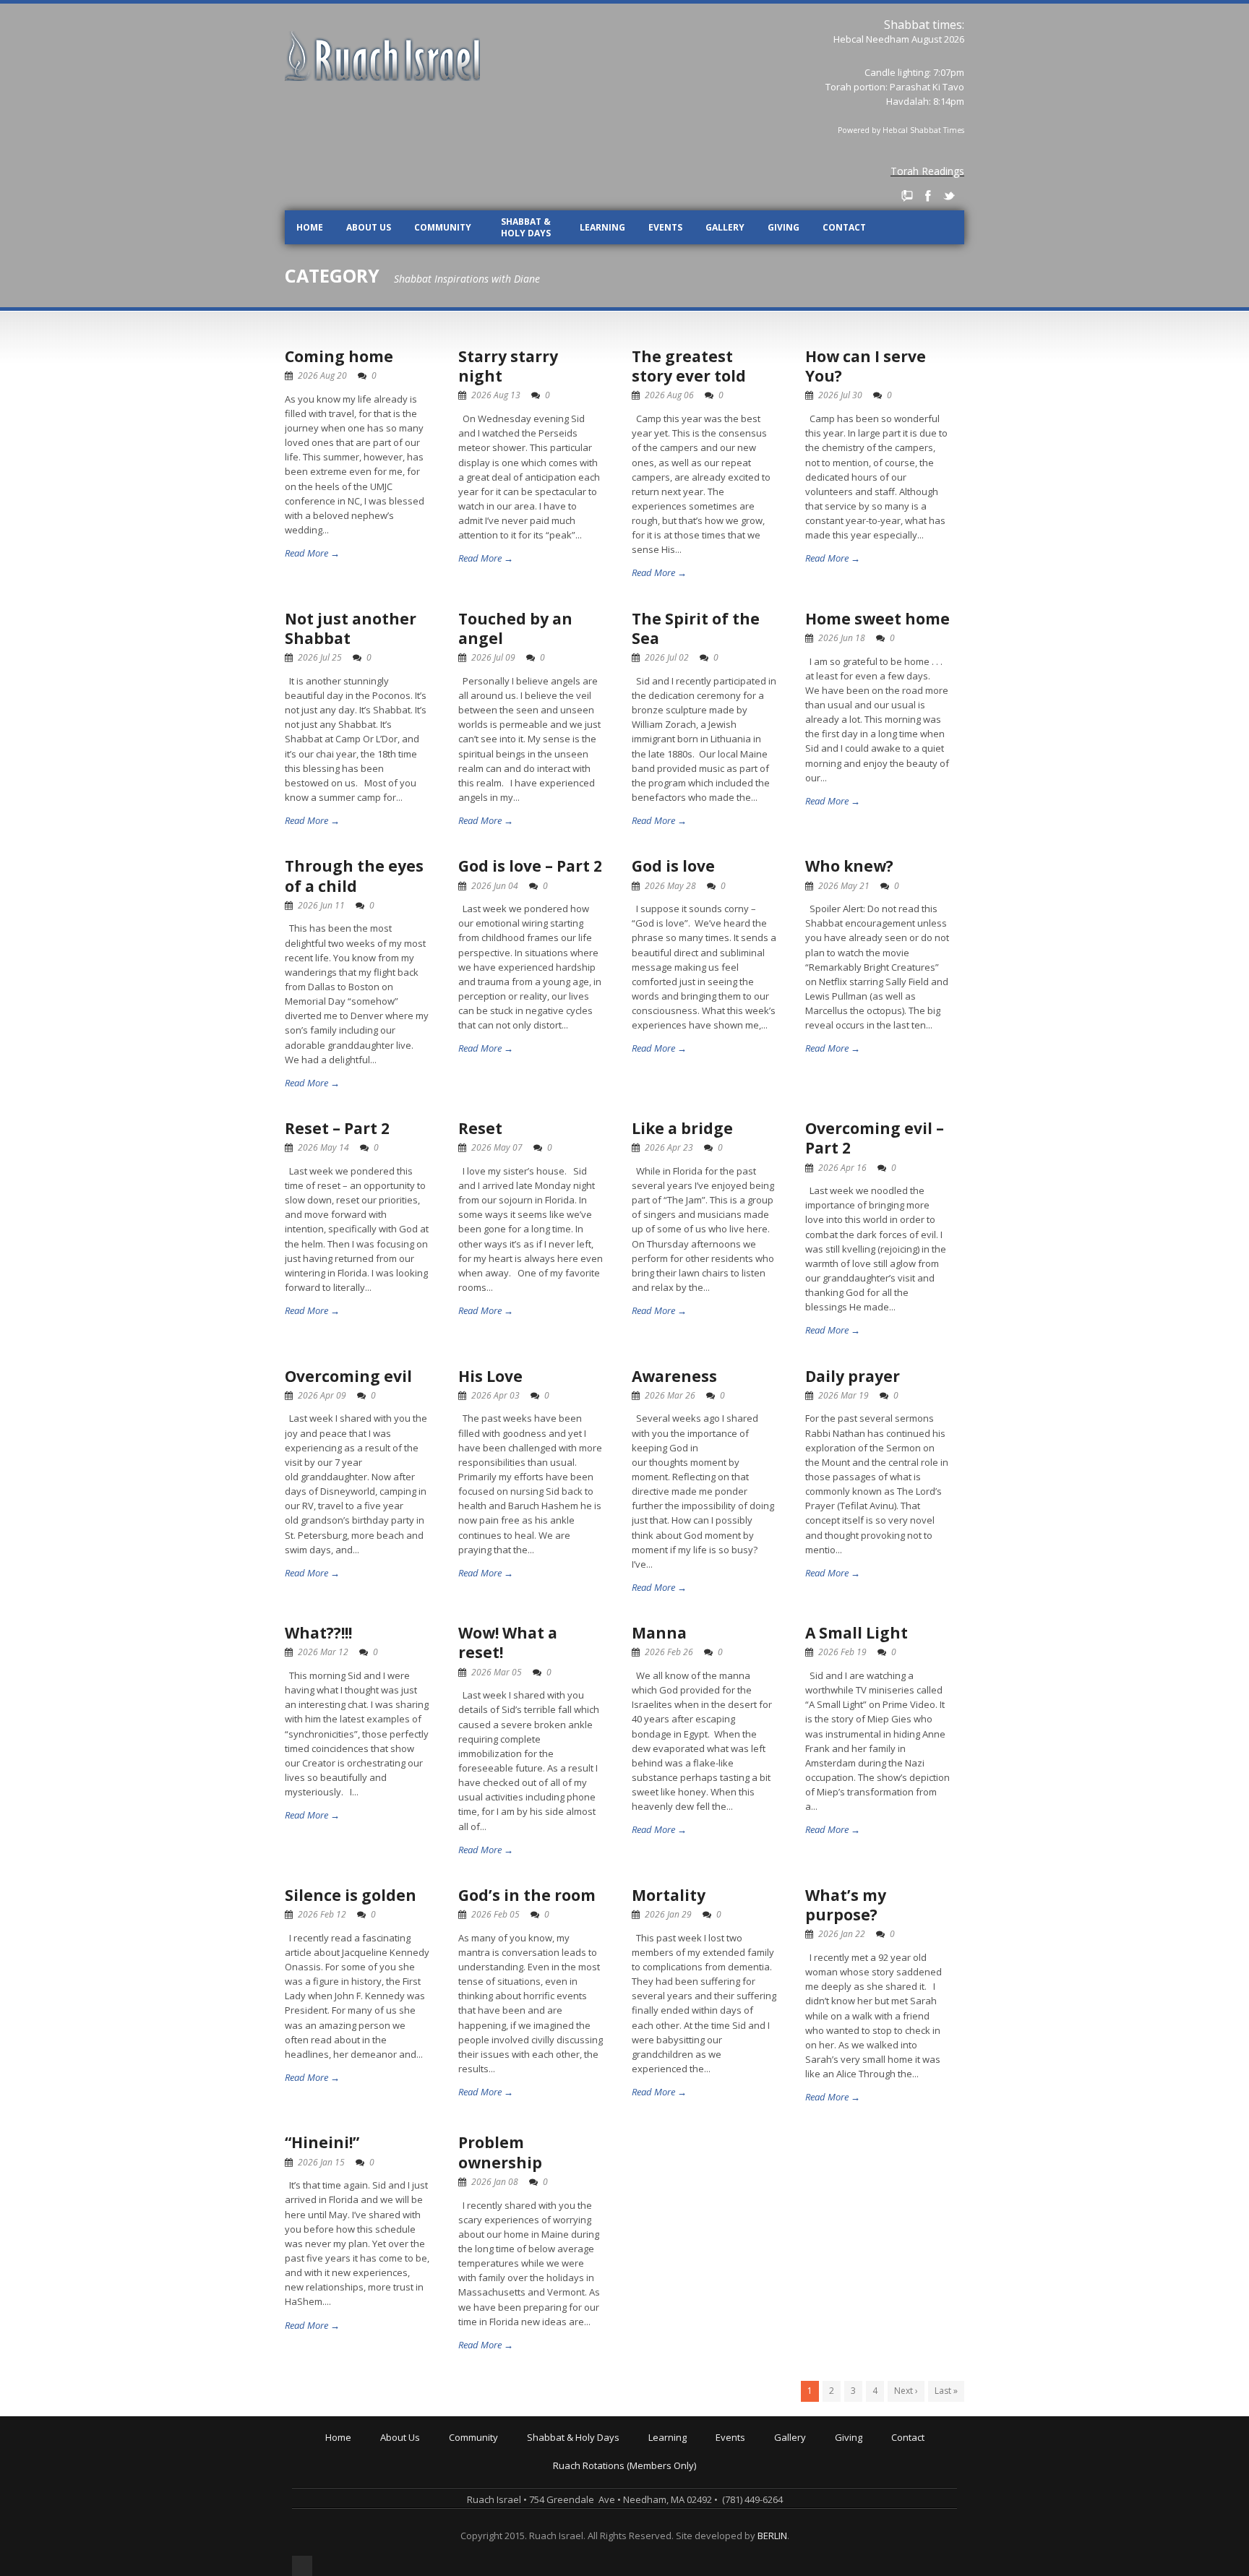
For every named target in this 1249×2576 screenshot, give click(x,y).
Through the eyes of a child (354, 876)
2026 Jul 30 (840, 395)
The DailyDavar (563, 2480)
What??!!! (318, 1633)
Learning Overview (692, 2450)
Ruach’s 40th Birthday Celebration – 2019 (807, 2460)
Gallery (725, 227)
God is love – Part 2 (530, 866)
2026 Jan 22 (842, 1934)
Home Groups (482, 2490)
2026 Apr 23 (669, 1147)
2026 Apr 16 (842, 1168)
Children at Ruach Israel (504, 2460)
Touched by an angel (515, 628)
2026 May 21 (844, 886)
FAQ (392, 2510)
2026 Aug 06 (669, 395)
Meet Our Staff (415, 2490)
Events (665, 227)
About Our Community (500, 2450)
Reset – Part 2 (337, 1128)
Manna (659, 1633)
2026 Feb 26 (669, 1652)
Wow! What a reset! (508, 1643)
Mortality (669, 1895)
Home (310, 227)
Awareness (674, 1376)
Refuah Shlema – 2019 (767, 2470)
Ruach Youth (479, 2470)
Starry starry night (508, 366)
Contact (844, 227)
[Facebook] (928, 196)
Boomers (472, 2510)
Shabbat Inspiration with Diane (597, 2490)
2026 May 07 (497, 1147)
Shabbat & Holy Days (526, 227)
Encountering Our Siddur (705, 2490)
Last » (946, 2391)
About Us (369, 227)
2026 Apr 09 (322, 1395)
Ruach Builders (871, 2470)
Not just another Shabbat (351, 628)
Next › (906, 2391)
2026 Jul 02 (667, 657)
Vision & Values (417, 2470)
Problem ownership (500, 2152)
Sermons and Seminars (703, 2480)
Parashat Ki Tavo (927, 87)
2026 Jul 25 (320, 657)
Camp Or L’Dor (483, 2480)
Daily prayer (853, 1376)
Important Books (687, 2510)
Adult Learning (683, 2470)
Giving (784, 227)
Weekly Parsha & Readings (589, 2470)
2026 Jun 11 (321, 905)
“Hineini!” (322, 2142)
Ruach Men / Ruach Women (512, 2520)
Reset (480, 1128)
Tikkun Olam (479, 2551)
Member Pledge (872, 2460)
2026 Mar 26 (670, 1395)
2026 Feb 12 (322, 1914)
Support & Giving (875, 2450)
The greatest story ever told (689, 366)
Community (443, 227)
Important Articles (690, 2520)
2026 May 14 (323, 1147)
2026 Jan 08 (495, 2182)
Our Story (404, 2460)
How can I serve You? (866, 366)
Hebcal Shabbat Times (923, 130)
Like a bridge (682, 1128)
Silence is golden (351, 1895)
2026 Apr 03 (495, 1395)
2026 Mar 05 (497, 1672)
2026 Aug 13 (496, 395)
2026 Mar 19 (844, 1395)
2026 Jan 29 (668, 1914)
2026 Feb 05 (495, 1914)
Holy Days (552, 2460)
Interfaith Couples (491, 2530)
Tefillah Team (481, 2541)
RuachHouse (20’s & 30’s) (506, 2500)
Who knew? (849, 866)
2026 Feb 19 (842, 1652)
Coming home (339, 356)
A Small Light (857, 1633)
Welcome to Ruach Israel (437, 2450)
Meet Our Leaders (423, 2480)
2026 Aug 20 (322, 375)
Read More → (312, 553)
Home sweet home (877, 619)
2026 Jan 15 (321, 2162)
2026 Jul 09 (493, 657)
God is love (673, 866)
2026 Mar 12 (323, 1652)
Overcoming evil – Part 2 (875, 1138)
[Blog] (907, 196)
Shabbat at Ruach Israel (582, 2450)
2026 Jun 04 (495, 886)
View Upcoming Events (768, 2450)
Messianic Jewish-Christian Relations (731, 2541)
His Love (490, 1376)
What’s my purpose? (846, 1905)
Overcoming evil (348, 1376)
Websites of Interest (696, 2530)
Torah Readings (927, 171)
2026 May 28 (670, 886)
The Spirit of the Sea (696, 628)
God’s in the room (527, 1895)
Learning (602, 227)
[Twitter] (949, 196)
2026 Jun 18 (842, 638)
